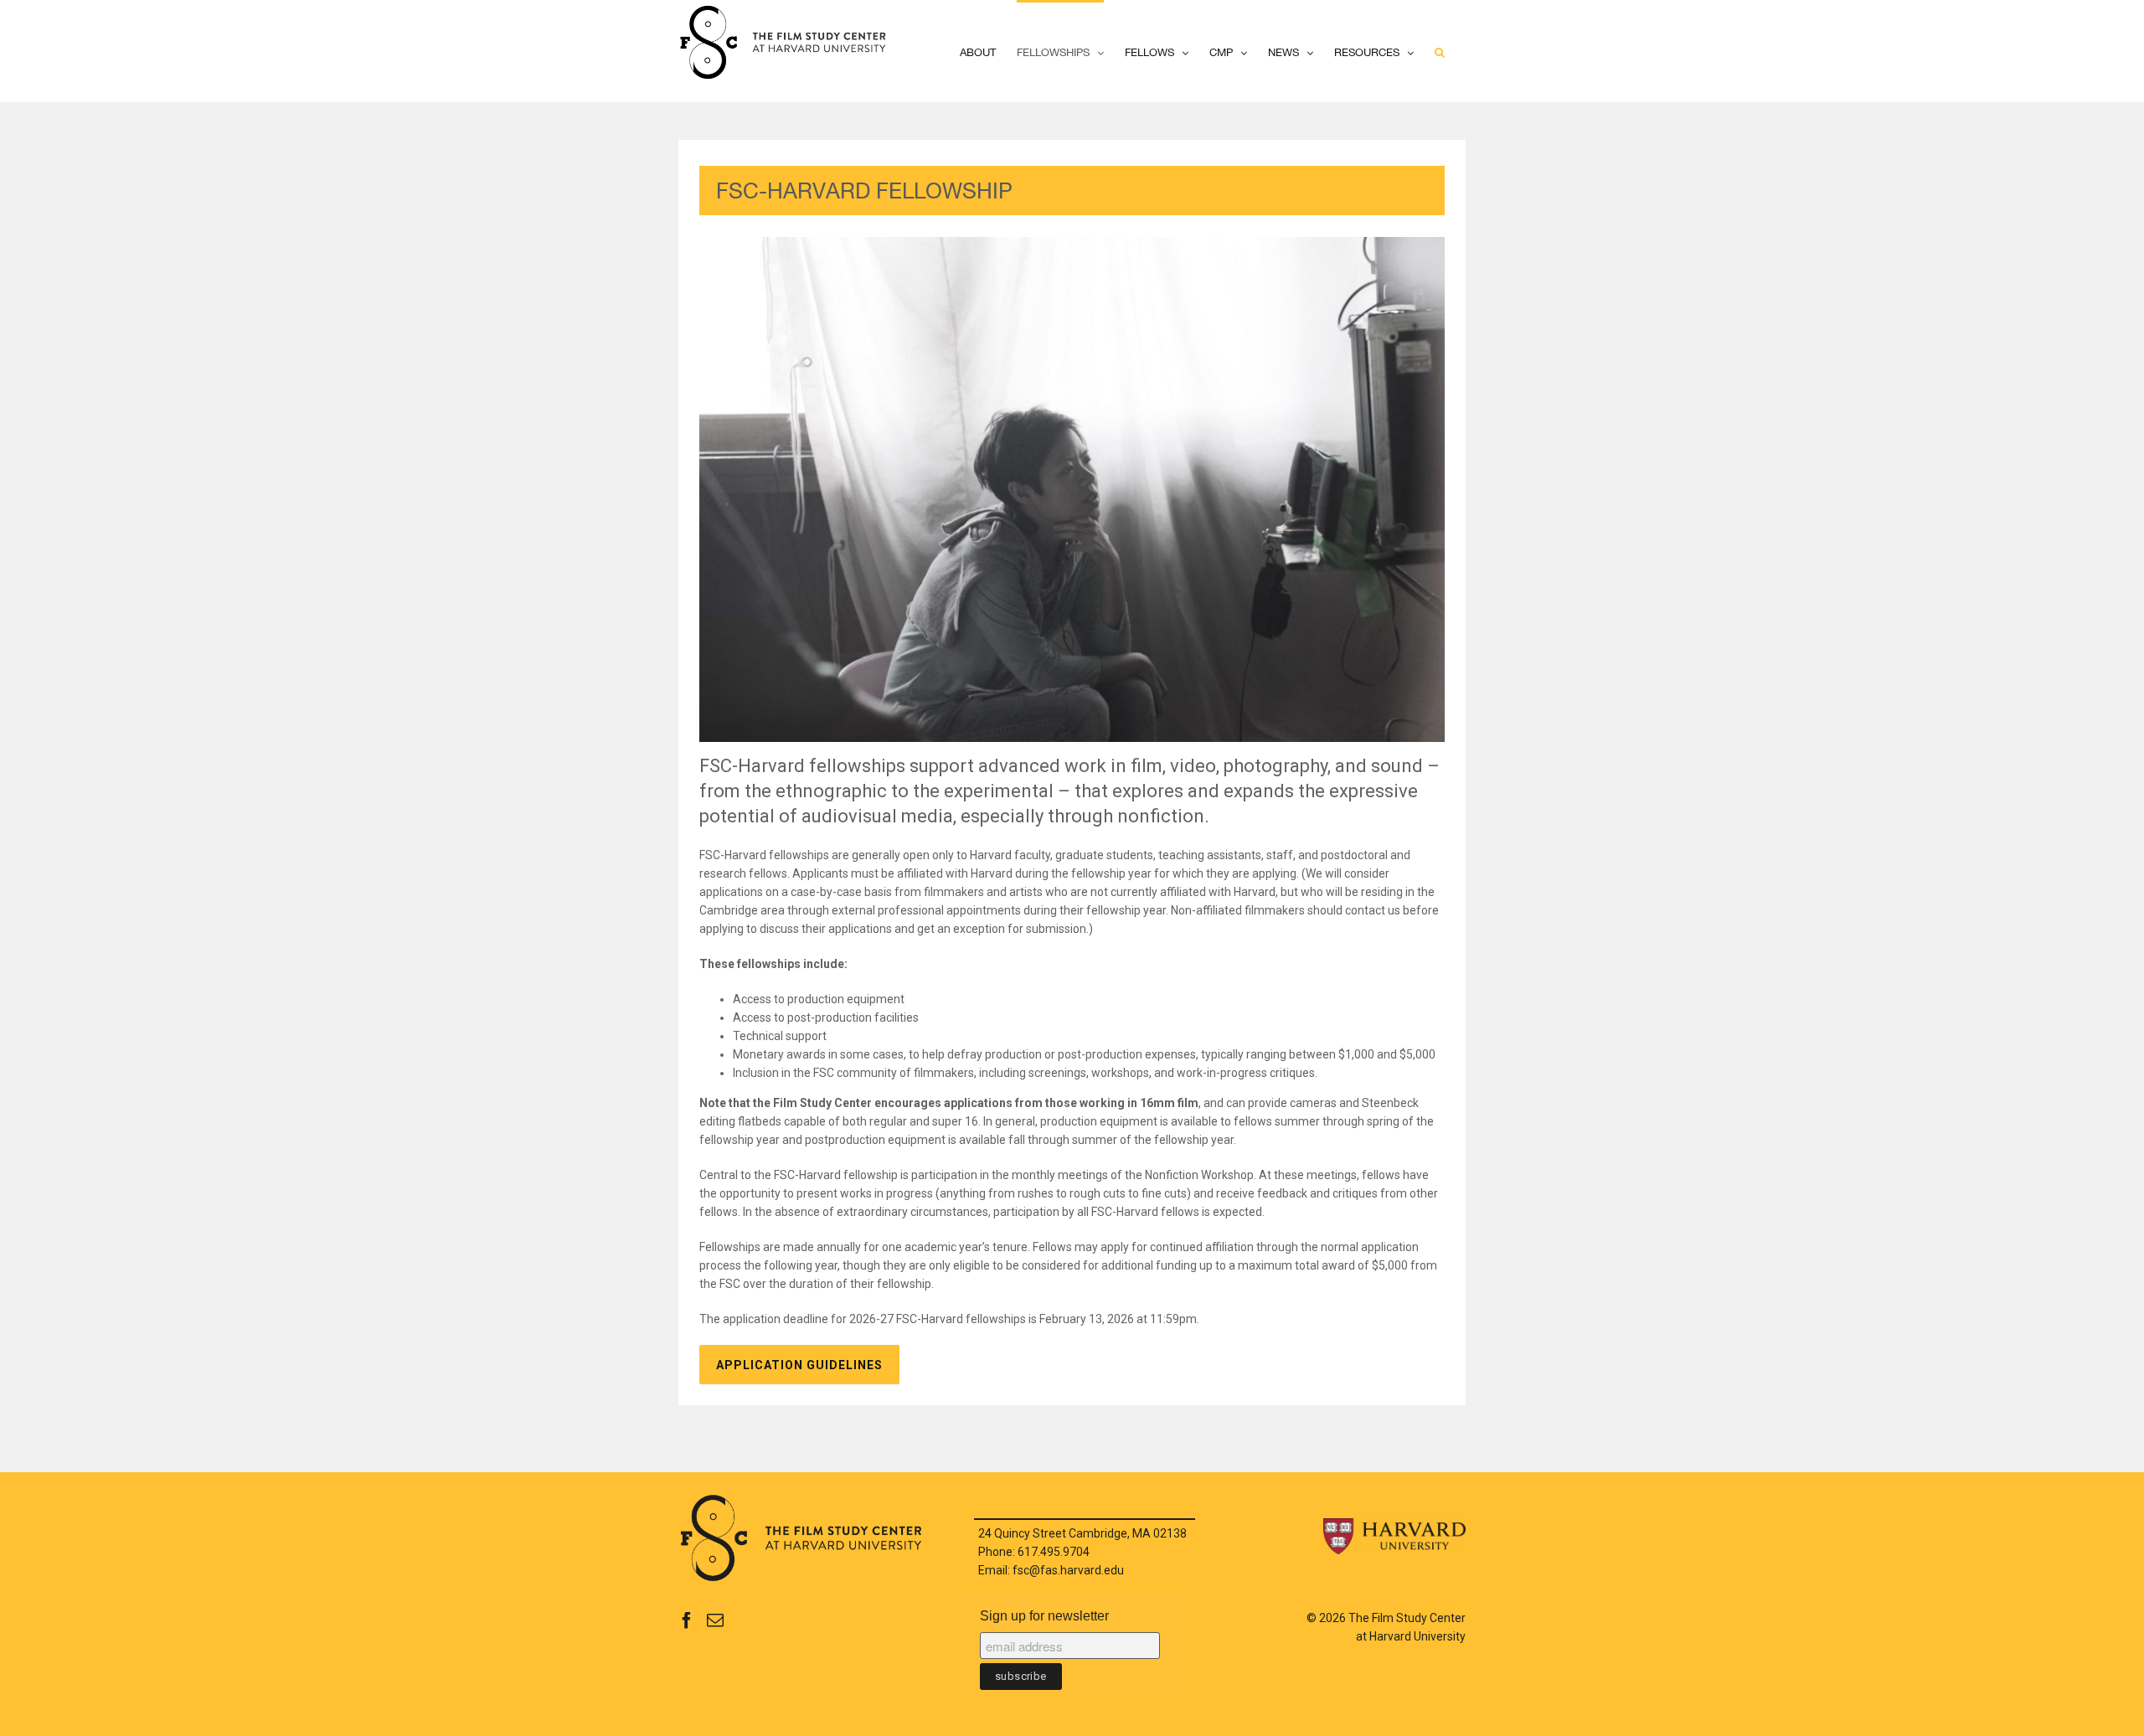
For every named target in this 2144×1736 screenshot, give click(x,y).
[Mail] (715, 1620)
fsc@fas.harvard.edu (1068, 1570)
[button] (1440, 51)
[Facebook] (687, 1620)
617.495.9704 (1054, 1552)
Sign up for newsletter (1044, 1616)
